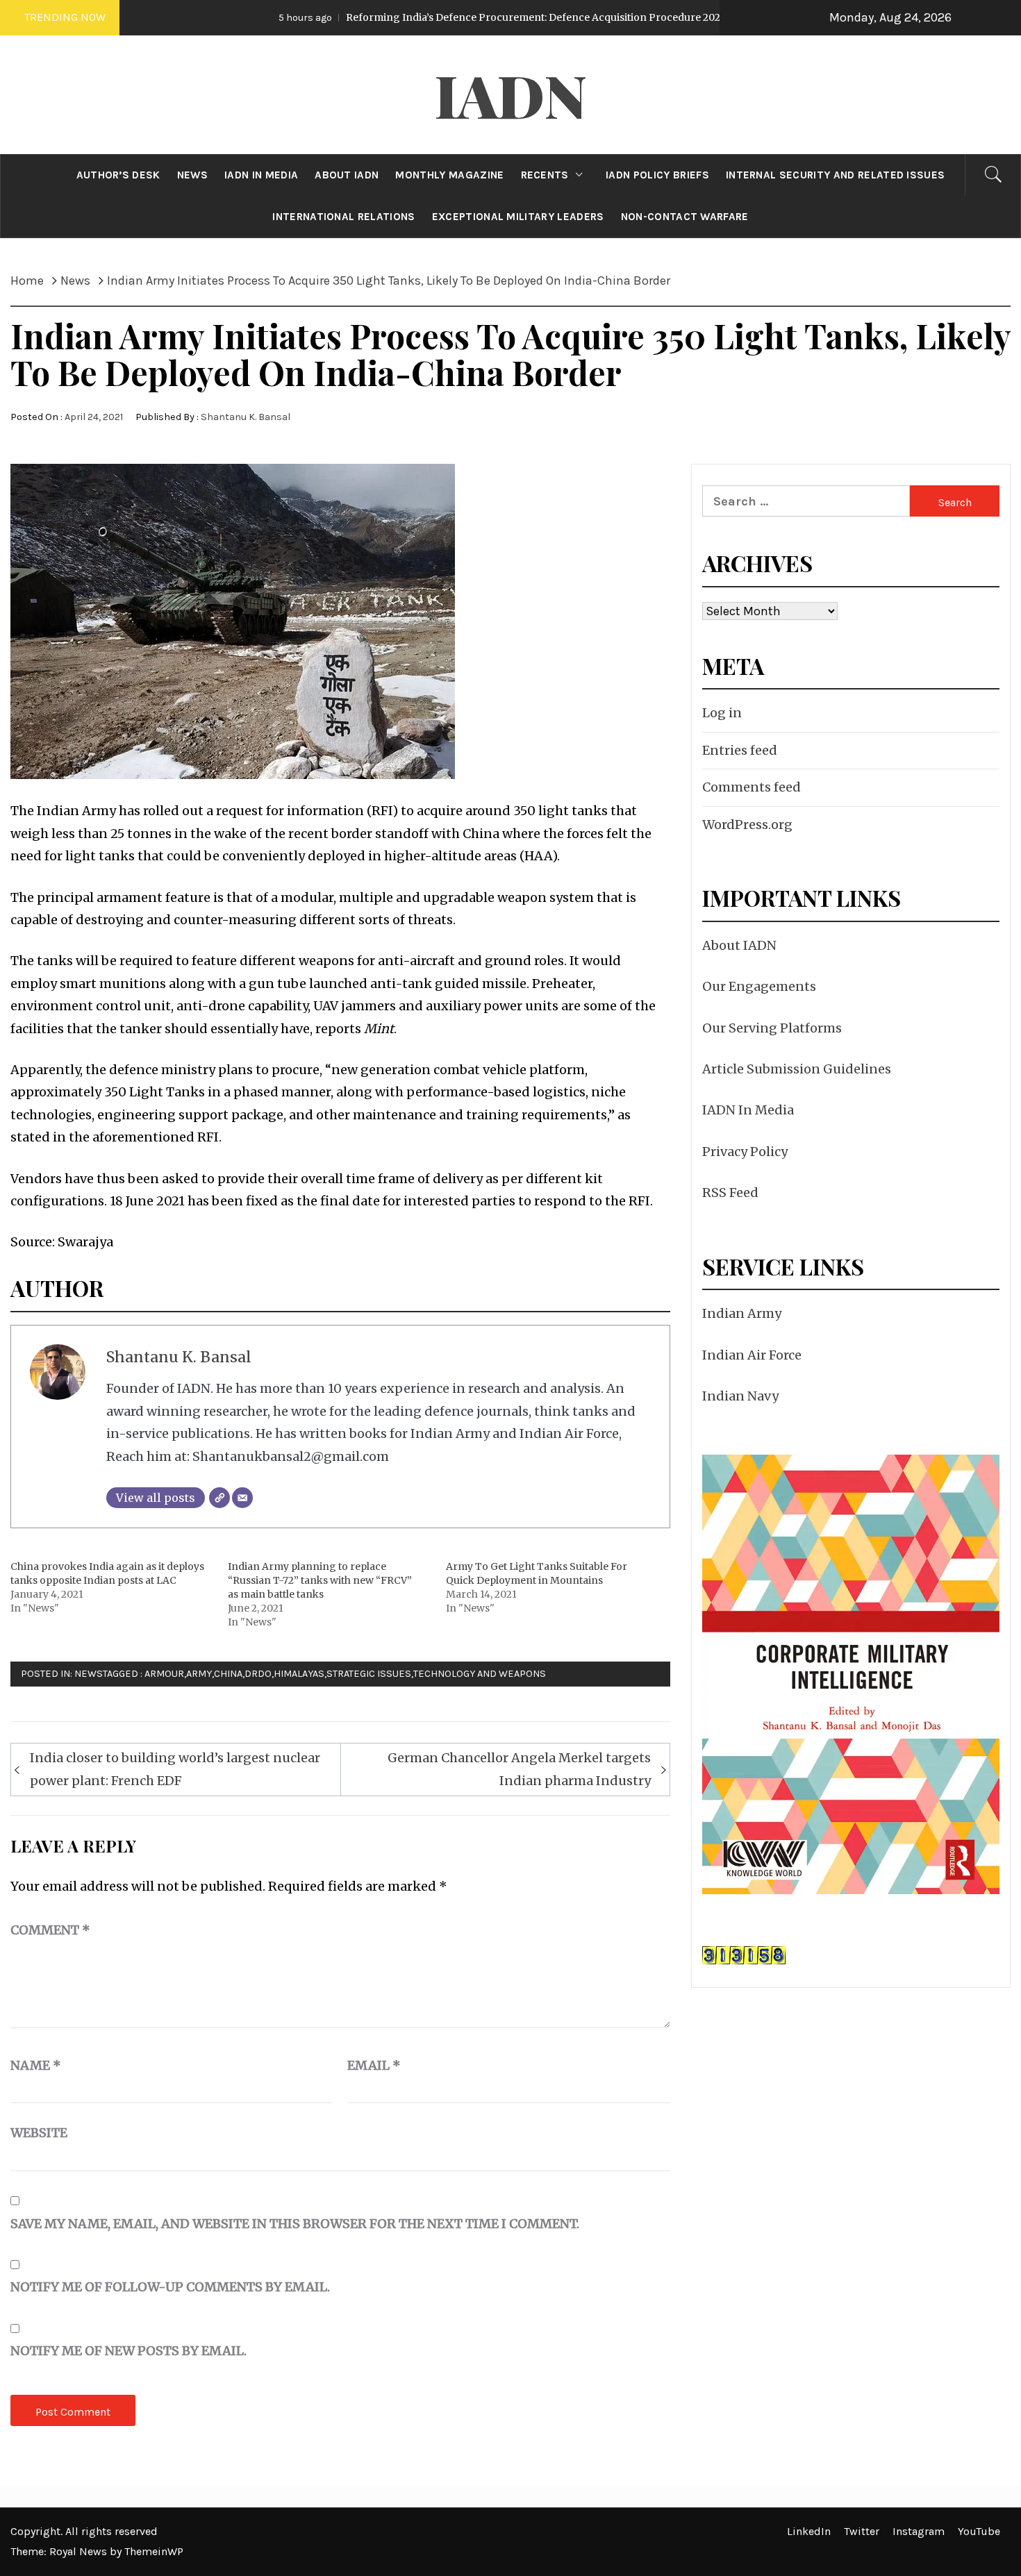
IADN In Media (748, 1110)
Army (199, 1674)
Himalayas (299, 1674)
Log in (722, 713)
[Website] (219, 1498)
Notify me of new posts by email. (128, 2351)
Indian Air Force (752, 1355)
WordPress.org (747, 825)
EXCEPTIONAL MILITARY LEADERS (518, 217)
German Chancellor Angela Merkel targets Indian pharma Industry (519, 1769)
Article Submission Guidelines (797, 1069)
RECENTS (545, 175)
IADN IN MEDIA (261, 175)
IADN (511, 94)
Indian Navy (740, 1396)
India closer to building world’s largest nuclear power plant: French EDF (175, 1769)
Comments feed (752, 787)
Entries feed (740, 750)
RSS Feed (730, 1193)
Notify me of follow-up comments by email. (170, 2287)
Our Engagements (759, 986)
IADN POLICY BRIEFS (657, 175)
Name (36, 2065)
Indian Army (742, 1313)
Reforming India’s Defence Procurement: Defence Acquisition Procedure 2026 (428, 17)
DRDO (258, 1674)
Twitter (862, 2531)
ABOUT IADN (347, 175)
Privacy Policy (745, 1152)
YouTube (979, 2531)
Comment (50, 1930)
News (89, 1674)
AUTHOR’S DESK (118, 175)
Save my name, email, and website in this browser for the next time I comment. (295, 2224)
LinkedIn (809, 2531)
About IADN (739, 945)
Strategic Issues (369, 1674)
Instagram (919, 2531)
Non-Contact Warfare (685, 217)
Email (374, 2065)
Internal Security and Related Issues (836, 175)
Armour (164, 1674)
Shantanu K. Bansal (246, 417)
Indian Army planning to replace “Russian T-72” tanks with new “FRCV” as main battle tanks (320, 1580)
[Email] (242, 1498)
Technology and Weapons (480, 1674)
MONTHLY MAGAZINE (449, 175)
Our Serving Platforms (772, 1028)
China (228, 1674)
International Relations (343, 217)
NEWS (192, 175)
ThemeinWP (154, 2551)
